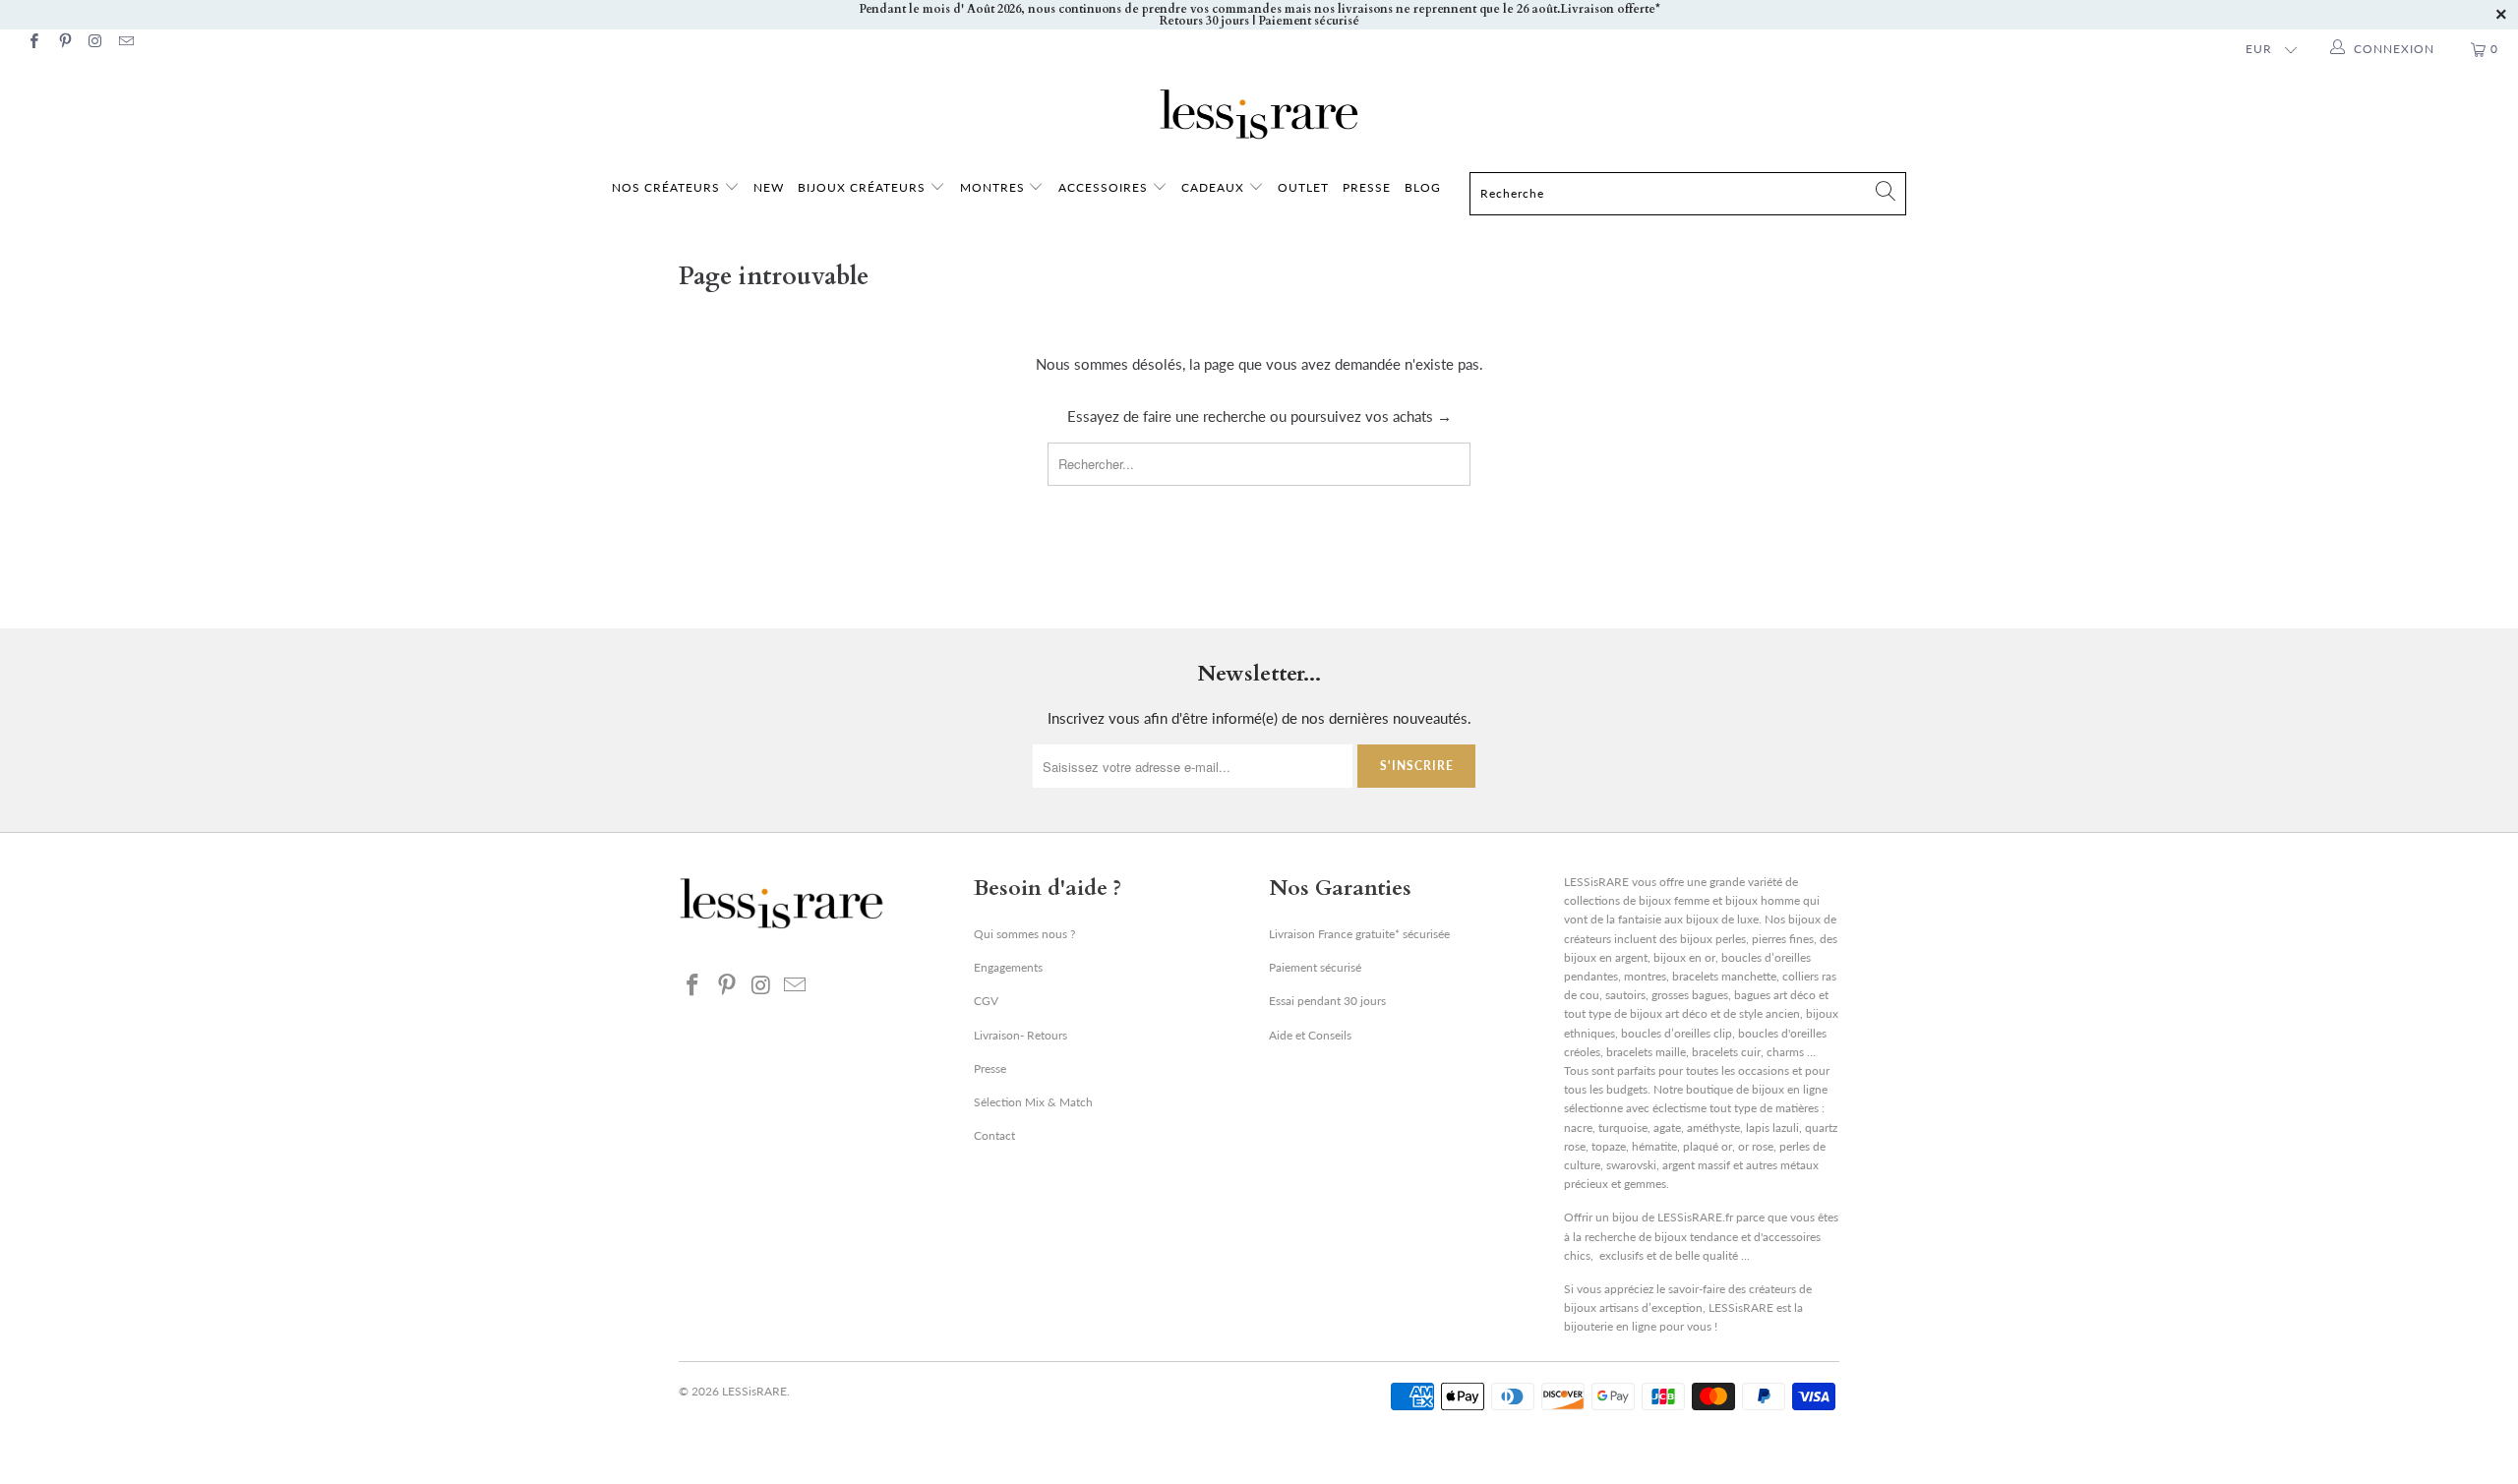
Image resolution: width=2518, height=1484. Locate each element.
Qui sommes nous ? (1024, 934)
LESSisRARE (754, 1391)
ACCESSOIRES (1105, 187)
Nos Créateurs (666, 187)
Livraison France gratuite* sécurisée (1359, 934)
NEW (769, 187)
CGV (986, 1001)
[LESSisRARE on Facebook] (33, 43)
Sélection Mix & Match (1033, 1102)
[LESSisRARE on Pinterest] (63, 43)
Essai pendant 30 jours (1327, 1001)
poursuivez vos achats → (1371, 416)
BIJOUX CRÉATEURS (864, 187)
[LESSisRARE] (1259, 114)
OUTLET (1303, 187)
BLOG (1423, 187)
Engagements (1008, 967)
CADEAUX (1213, 187)
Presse (990, 1068)
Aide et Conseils (1310, 1035)
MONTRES (994, 187)
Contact (994, 1135)
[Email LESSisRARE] (125, 43)
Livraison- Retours (1020, 1035)
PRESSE (1367, 187)
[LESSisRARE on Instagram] (95, 43)
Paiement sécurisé (1315, 967)
